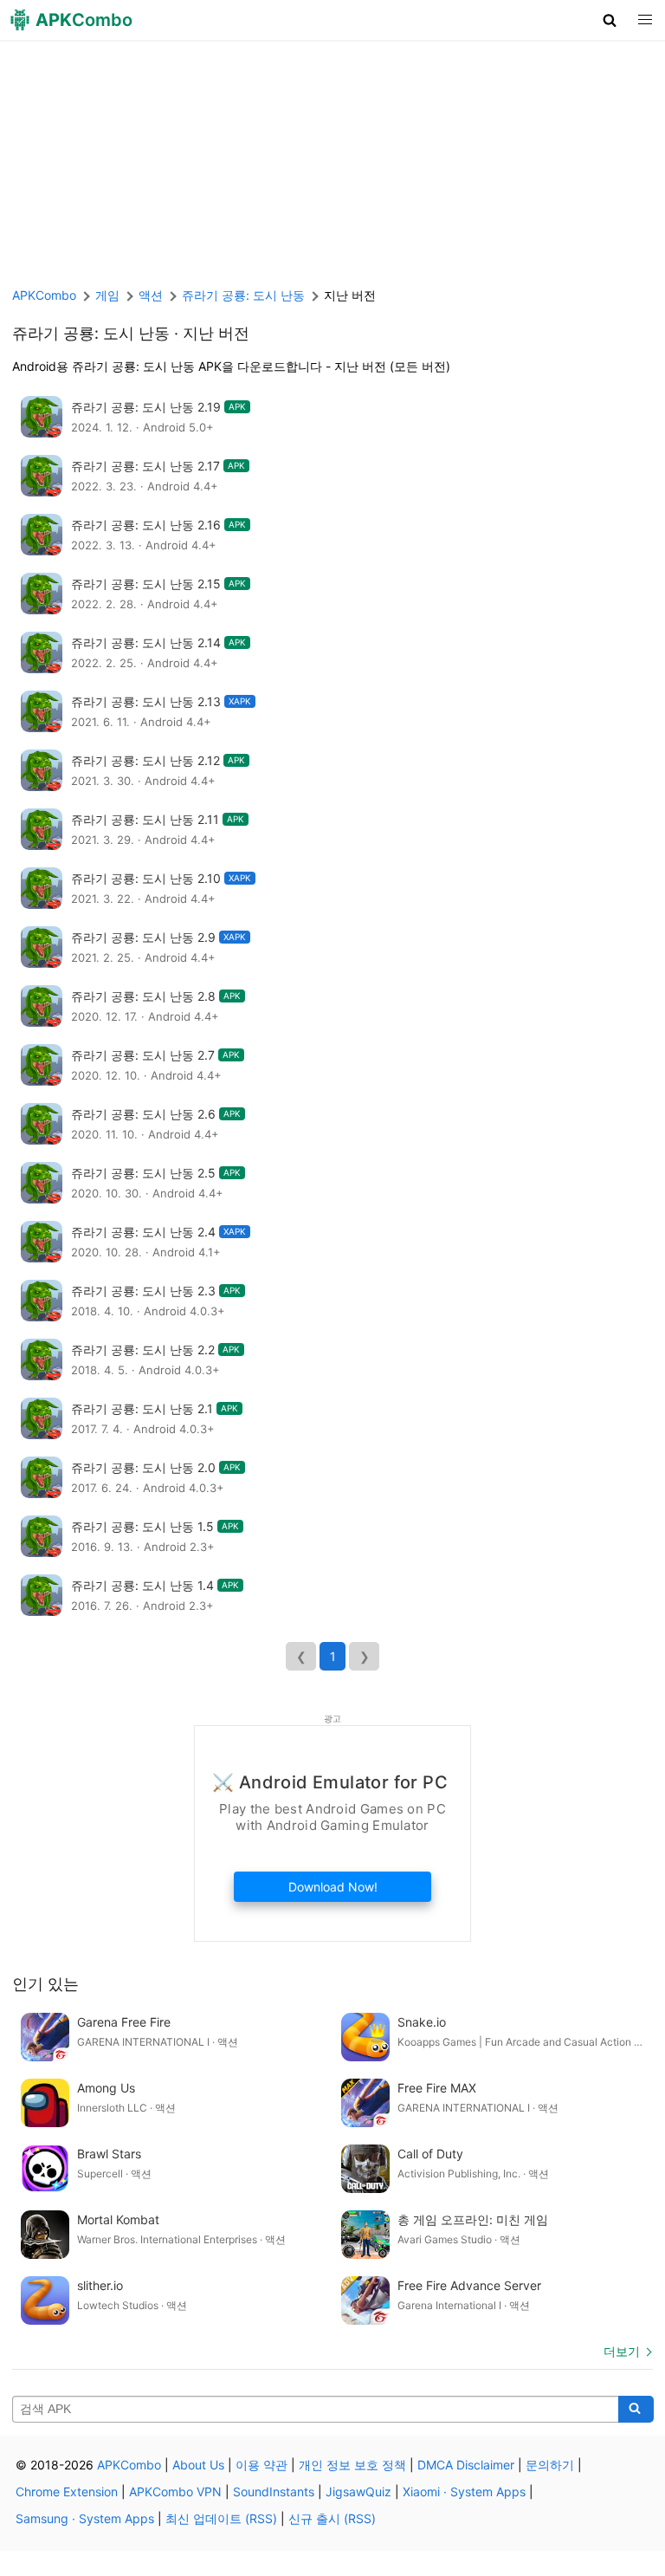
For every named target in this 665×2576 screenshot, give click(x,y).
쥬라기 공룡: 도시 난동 (91, 333)
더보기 (622, 2351)
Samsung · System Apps (85, 2518)
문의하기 (550, 2465)
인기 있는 (45, 1984)
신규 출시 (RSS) (332, 2518)
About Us (198, 2465)
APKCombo (44, 295)
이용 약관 (261, 2465)
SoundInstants (274, 2492)
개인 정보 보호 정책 (352, 2465)
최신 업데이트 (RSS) (221, 2518)
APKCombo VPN (175, 2492)
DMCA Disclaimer (466, 2465)
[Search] (636, 2410)
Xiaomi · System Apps (464, 2492)
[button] (610, 20)
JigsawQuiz (358, 2492)
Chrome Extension (67, 2492)
